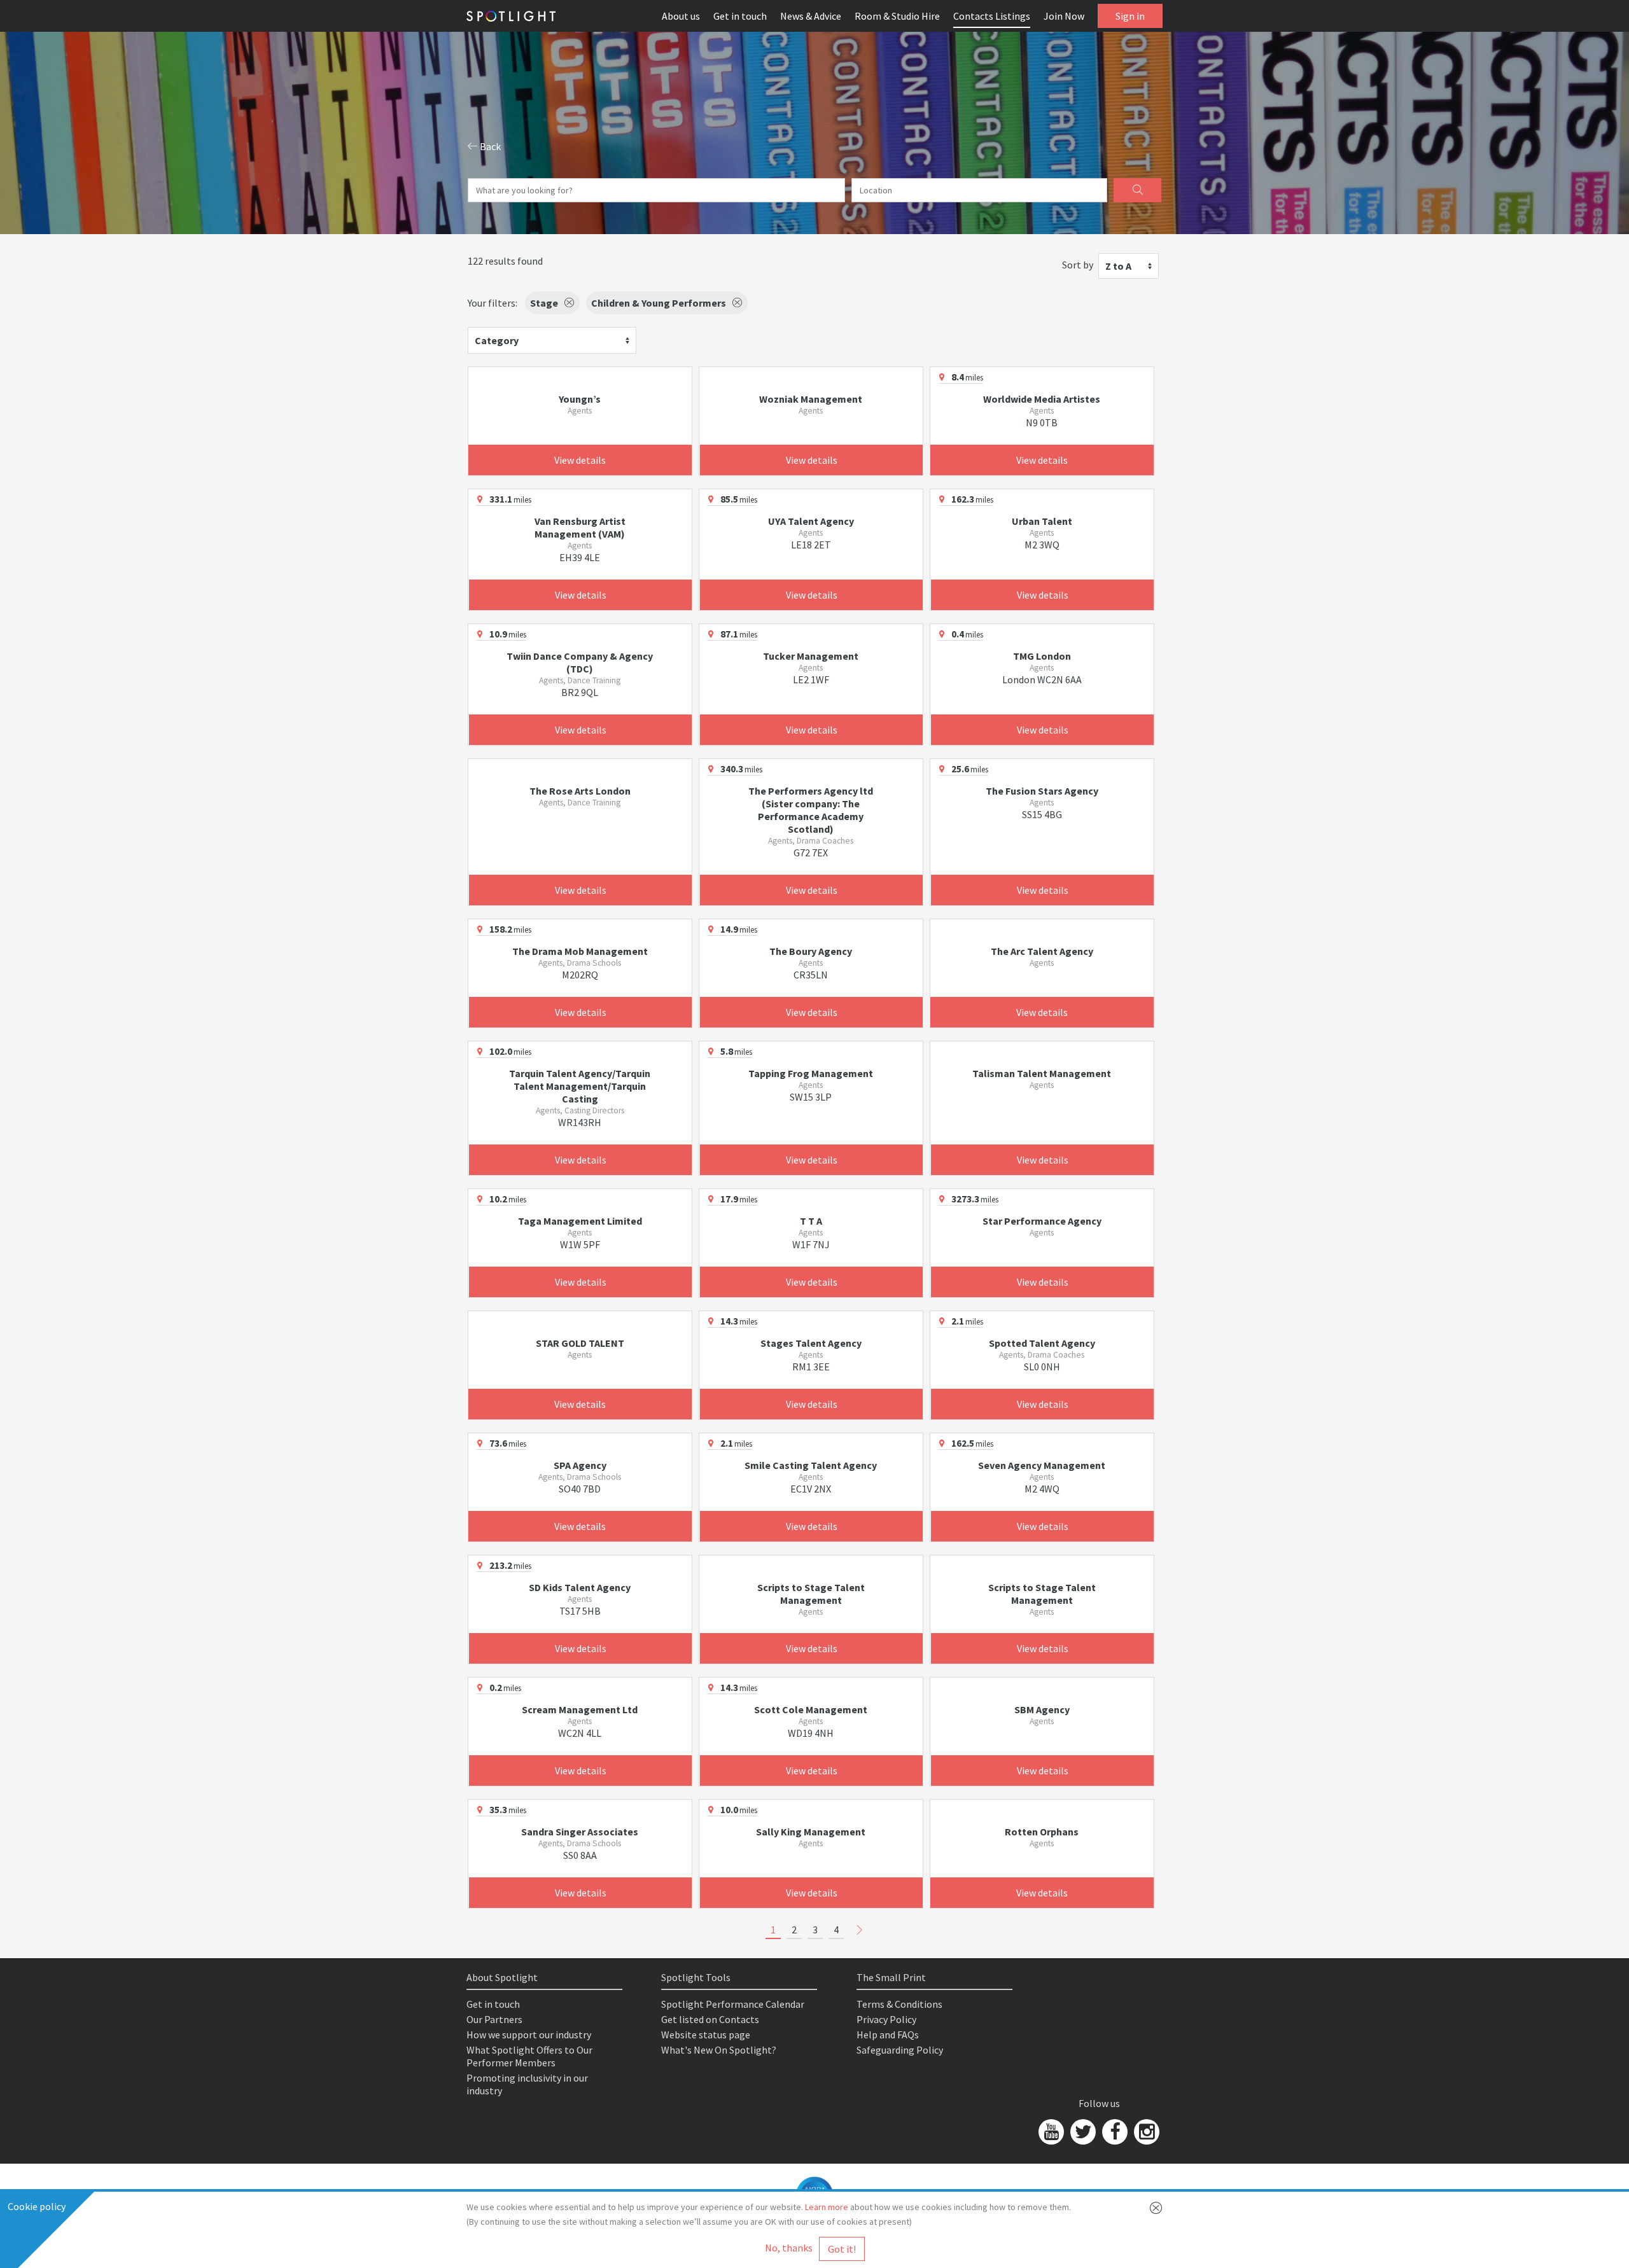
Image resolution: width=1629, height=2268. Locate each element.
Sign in (1130, 16)
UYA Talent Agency (811, 521)
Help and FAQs (888, 2035)
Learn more (827, 2207)
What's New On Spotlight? (719, 2050)
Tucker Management (811, 656)
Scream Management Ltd (580, 1709)
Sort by (1078, 265)
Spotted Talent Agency (1042, 1343)
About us (681, 16)
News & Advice (811, 16)
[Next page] (860, 1930)
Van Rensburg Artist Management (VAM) (580, 527)
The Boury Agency (811, 951)
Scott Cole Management (811, 1709)
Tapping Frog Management (811, 1073)
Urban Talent (1042, 521)
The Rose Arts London (580, 791)
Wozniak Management (811, 399)
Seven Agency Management (1042, 1465)
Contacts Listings (992, 16)
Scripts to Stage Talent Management (811, 1594)
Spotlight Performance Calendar (733, 2004)
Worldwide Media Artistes (1042, 399)
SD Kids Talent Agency (580, 1587)
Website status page (706, 2035)
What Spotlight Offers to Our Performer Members (529, 2056)
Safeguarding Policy (900, 2050)
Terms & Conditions (899, 2004)
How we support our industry (529, 2035)
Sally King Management (811, 1832)
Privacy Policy (886, 2019)
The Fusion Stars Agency (1042, 791)
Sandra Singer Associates (580, 1832)
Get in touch (740, 16)
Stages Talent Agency (811, 1343)
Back (489, 146)
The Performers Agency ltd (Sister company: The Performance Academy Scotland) (811, 810)
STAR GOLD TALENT (580, 1343)
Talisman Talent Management (1042, 1073)
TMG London (1042, 656)
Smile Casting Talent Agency (811, 1465)
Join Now (1064, 16)
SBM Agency (1042, 1709)
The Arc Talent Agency (1042, 951)
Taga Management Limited (580, 1221)
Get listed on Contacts (710, 2019)
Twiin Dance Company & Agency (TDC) (580, 662)
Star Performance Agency (1042, 1221)
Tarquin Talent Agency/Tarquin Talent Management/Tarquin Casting (580, 1086)
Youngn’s (580, 399)
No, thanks (789, 2248)
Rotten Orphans (1042, 1832)
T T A (811, 1221)
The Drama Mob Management (580, 951)
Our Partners (494, 2019)
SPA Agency (580, 1465)
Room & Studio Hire (897, 16)
